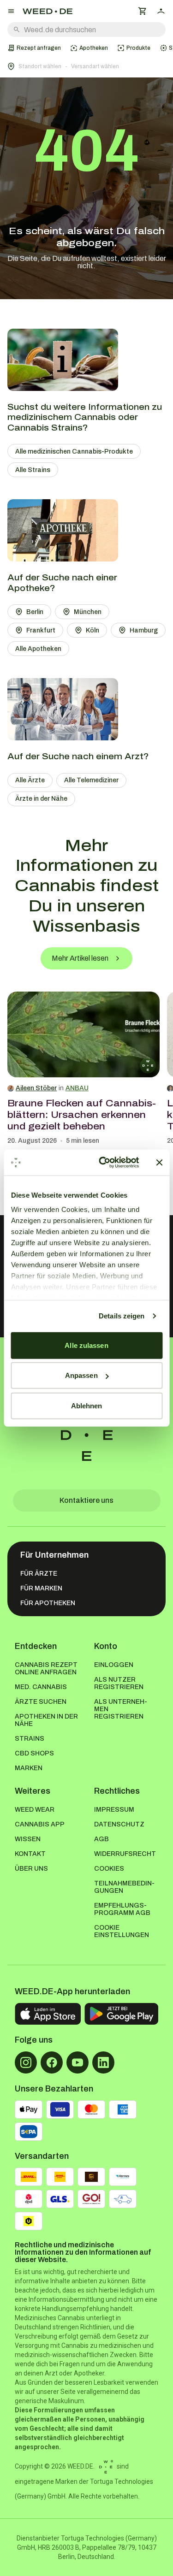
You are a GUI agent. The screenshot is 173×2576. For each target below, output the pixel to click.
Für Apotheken (48, 1603)
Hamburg (144, 630)
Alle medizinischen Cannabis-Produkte (74, 452)
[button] (86, 66)
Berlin (35, 612)
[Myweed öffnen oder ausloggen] (161, 11)
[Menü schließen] (11, 11)
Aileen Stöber (36, 1088)
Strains (30, 1739)
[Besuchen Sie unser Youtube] (78, 2062)
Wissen (28, 1839)
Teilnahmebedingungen (124, 1887)
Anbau (77, 1088)
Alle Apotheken (38, 649)
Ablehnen (87, 1405)
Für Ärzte (39, 1574)
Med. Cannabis (41, 1687)
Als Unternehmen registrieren (121, 1709)
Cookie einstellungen (122, 1931)
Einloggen (114, 1665)
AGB (101, 1839)
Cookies (109, 1869)
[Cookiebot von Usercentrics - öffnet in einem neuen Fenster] (103, 1163)
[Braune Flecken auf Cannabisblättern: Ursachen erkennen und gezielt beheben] (84, 1034)
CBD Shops (34, 1753)
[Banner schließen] (159, 1163)
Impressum (114, 1810)
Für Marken (41, 1588)
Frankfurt (41, 630)
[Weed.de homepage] (48, 11)
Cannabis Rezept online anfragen (46, 1669)
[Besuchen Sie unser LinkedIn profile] (103, 2062)
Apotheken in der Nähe (46, 1720)
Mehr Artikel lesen (80, 958)
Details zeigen (122, 1316)
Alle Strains (33, 470)
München (88, 612)
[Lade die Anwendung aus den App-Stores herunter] (48, 2014)
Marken (29, 1768)
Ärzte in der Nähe (41, 799)
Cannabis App (40, 1824)
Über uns (31, 1869)
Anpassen (81, 1375)
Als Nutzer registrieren (119, 1683)
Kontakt (30, 1854)
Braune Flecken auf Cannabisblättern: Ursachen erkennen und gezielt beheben (82, 1115)
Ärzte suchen (41, 1702)
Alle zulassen (86, 1345)
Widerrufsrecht (125, 1854)
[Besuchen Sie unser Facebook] (52, 2062)
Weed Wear (35, 1810)
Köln (92, 630)
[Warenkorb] (143, 11)
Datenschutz (119, 1824)
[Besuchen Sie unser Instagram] (26, 2062)
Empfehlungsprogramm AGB (122, 1909)
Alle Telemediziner (91, 780)
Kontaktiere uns (86, 1500)
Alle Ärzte (30, 780)
